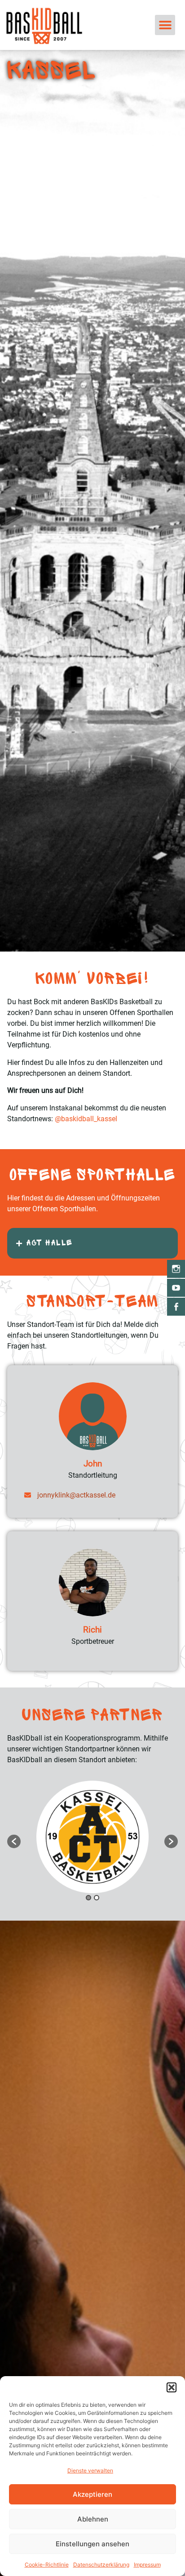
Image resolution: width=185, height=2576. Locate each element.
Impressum (147, 2565)
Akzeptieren (92, 2494)
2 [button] (97, 1898)
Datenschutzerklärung (101, 2565)
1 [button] (88, 1898)
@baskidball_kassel (86, 1119)
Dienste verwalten (90, 2470)
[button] (172, 2387)
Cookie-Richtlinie (47, 2565)
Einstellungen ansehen (92, 2544)
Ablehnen (93, 2519)
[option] (92, 1837)
